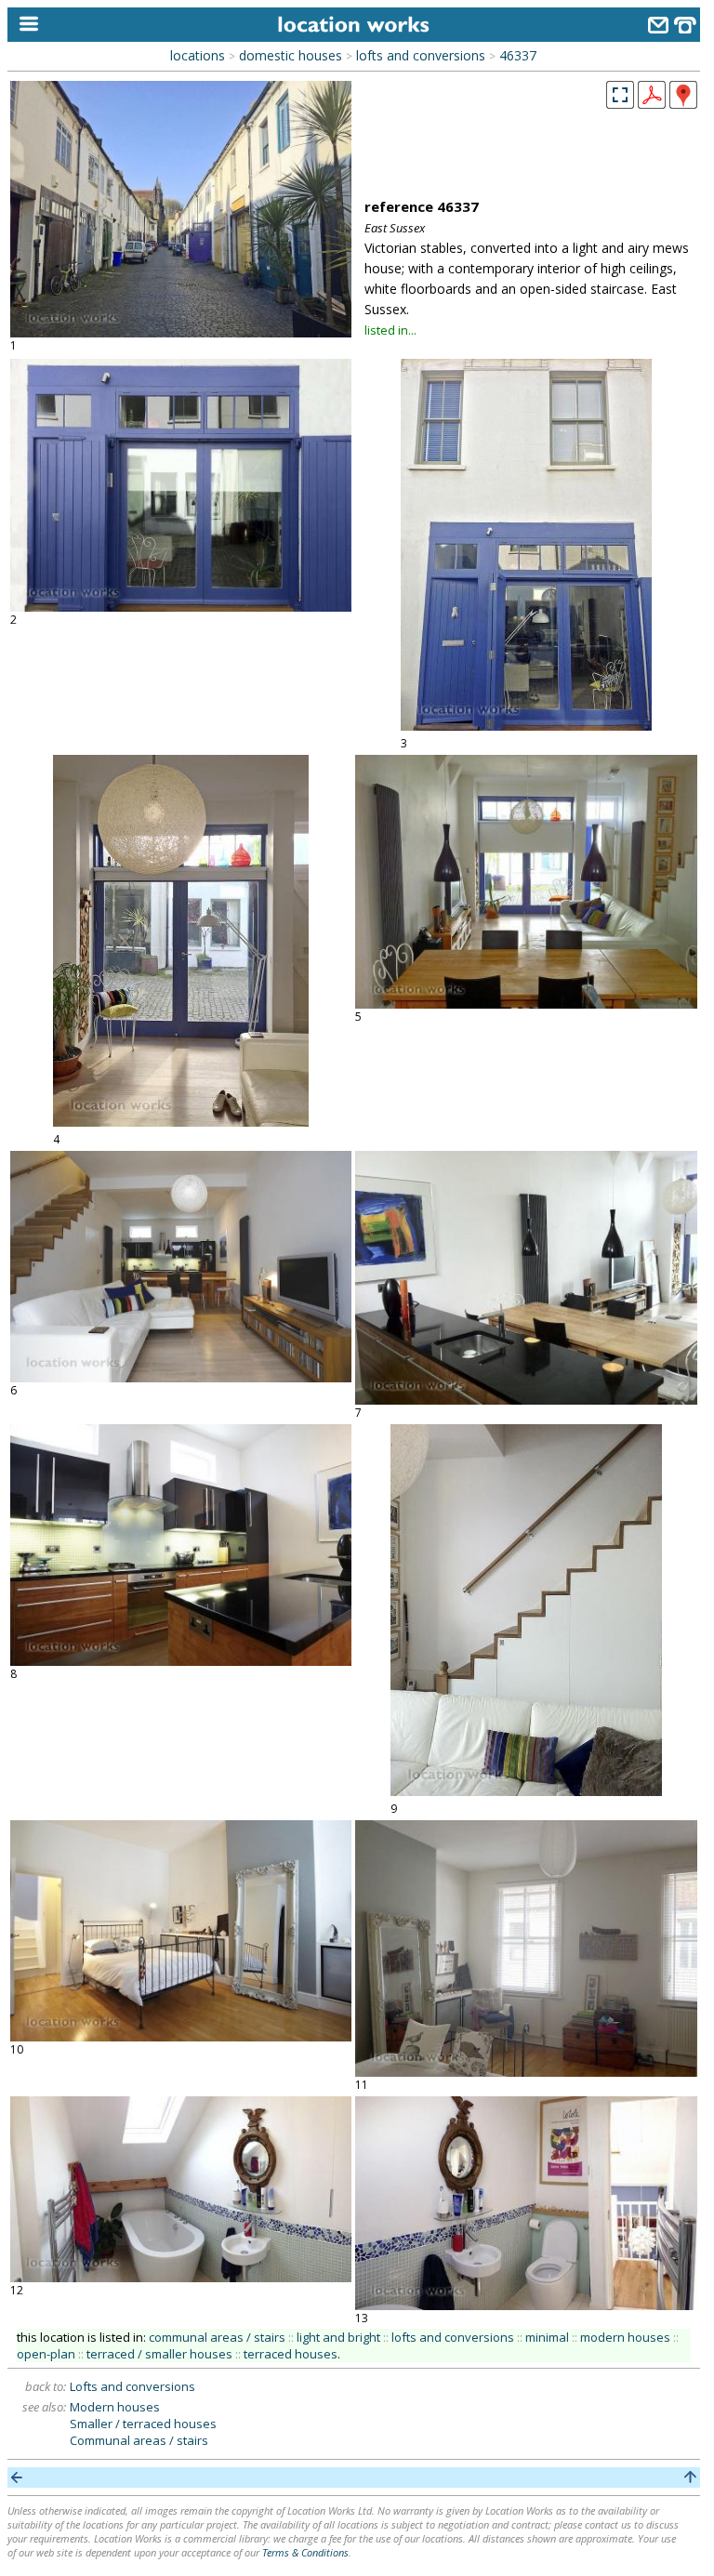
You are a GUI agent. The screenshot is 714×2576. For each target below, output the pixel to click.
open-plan (46, 2354)
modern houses (625, 2337)
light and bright (338, 2337)
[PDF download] (652, 103)
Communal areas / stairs (139, 2440)
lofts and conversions (421, 55)
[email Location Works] (658, 27)
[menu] (25, 25)
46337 (518, 55)
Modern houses (115, 2407)
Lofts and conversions (132, 2386)
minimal (547, 2337)
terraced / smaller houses (159, 2354)
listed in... (390, 330)
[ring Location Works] (685, 27)
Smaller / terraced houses (143, 2424)
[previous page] (17, 2477)
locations (198, 55)
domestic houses (291, 55)
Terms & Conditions (305, 2552)
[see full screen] (620, 95)
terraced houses (291, 2354)
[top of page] (690, 2477)
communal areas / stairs (217, 2337)
